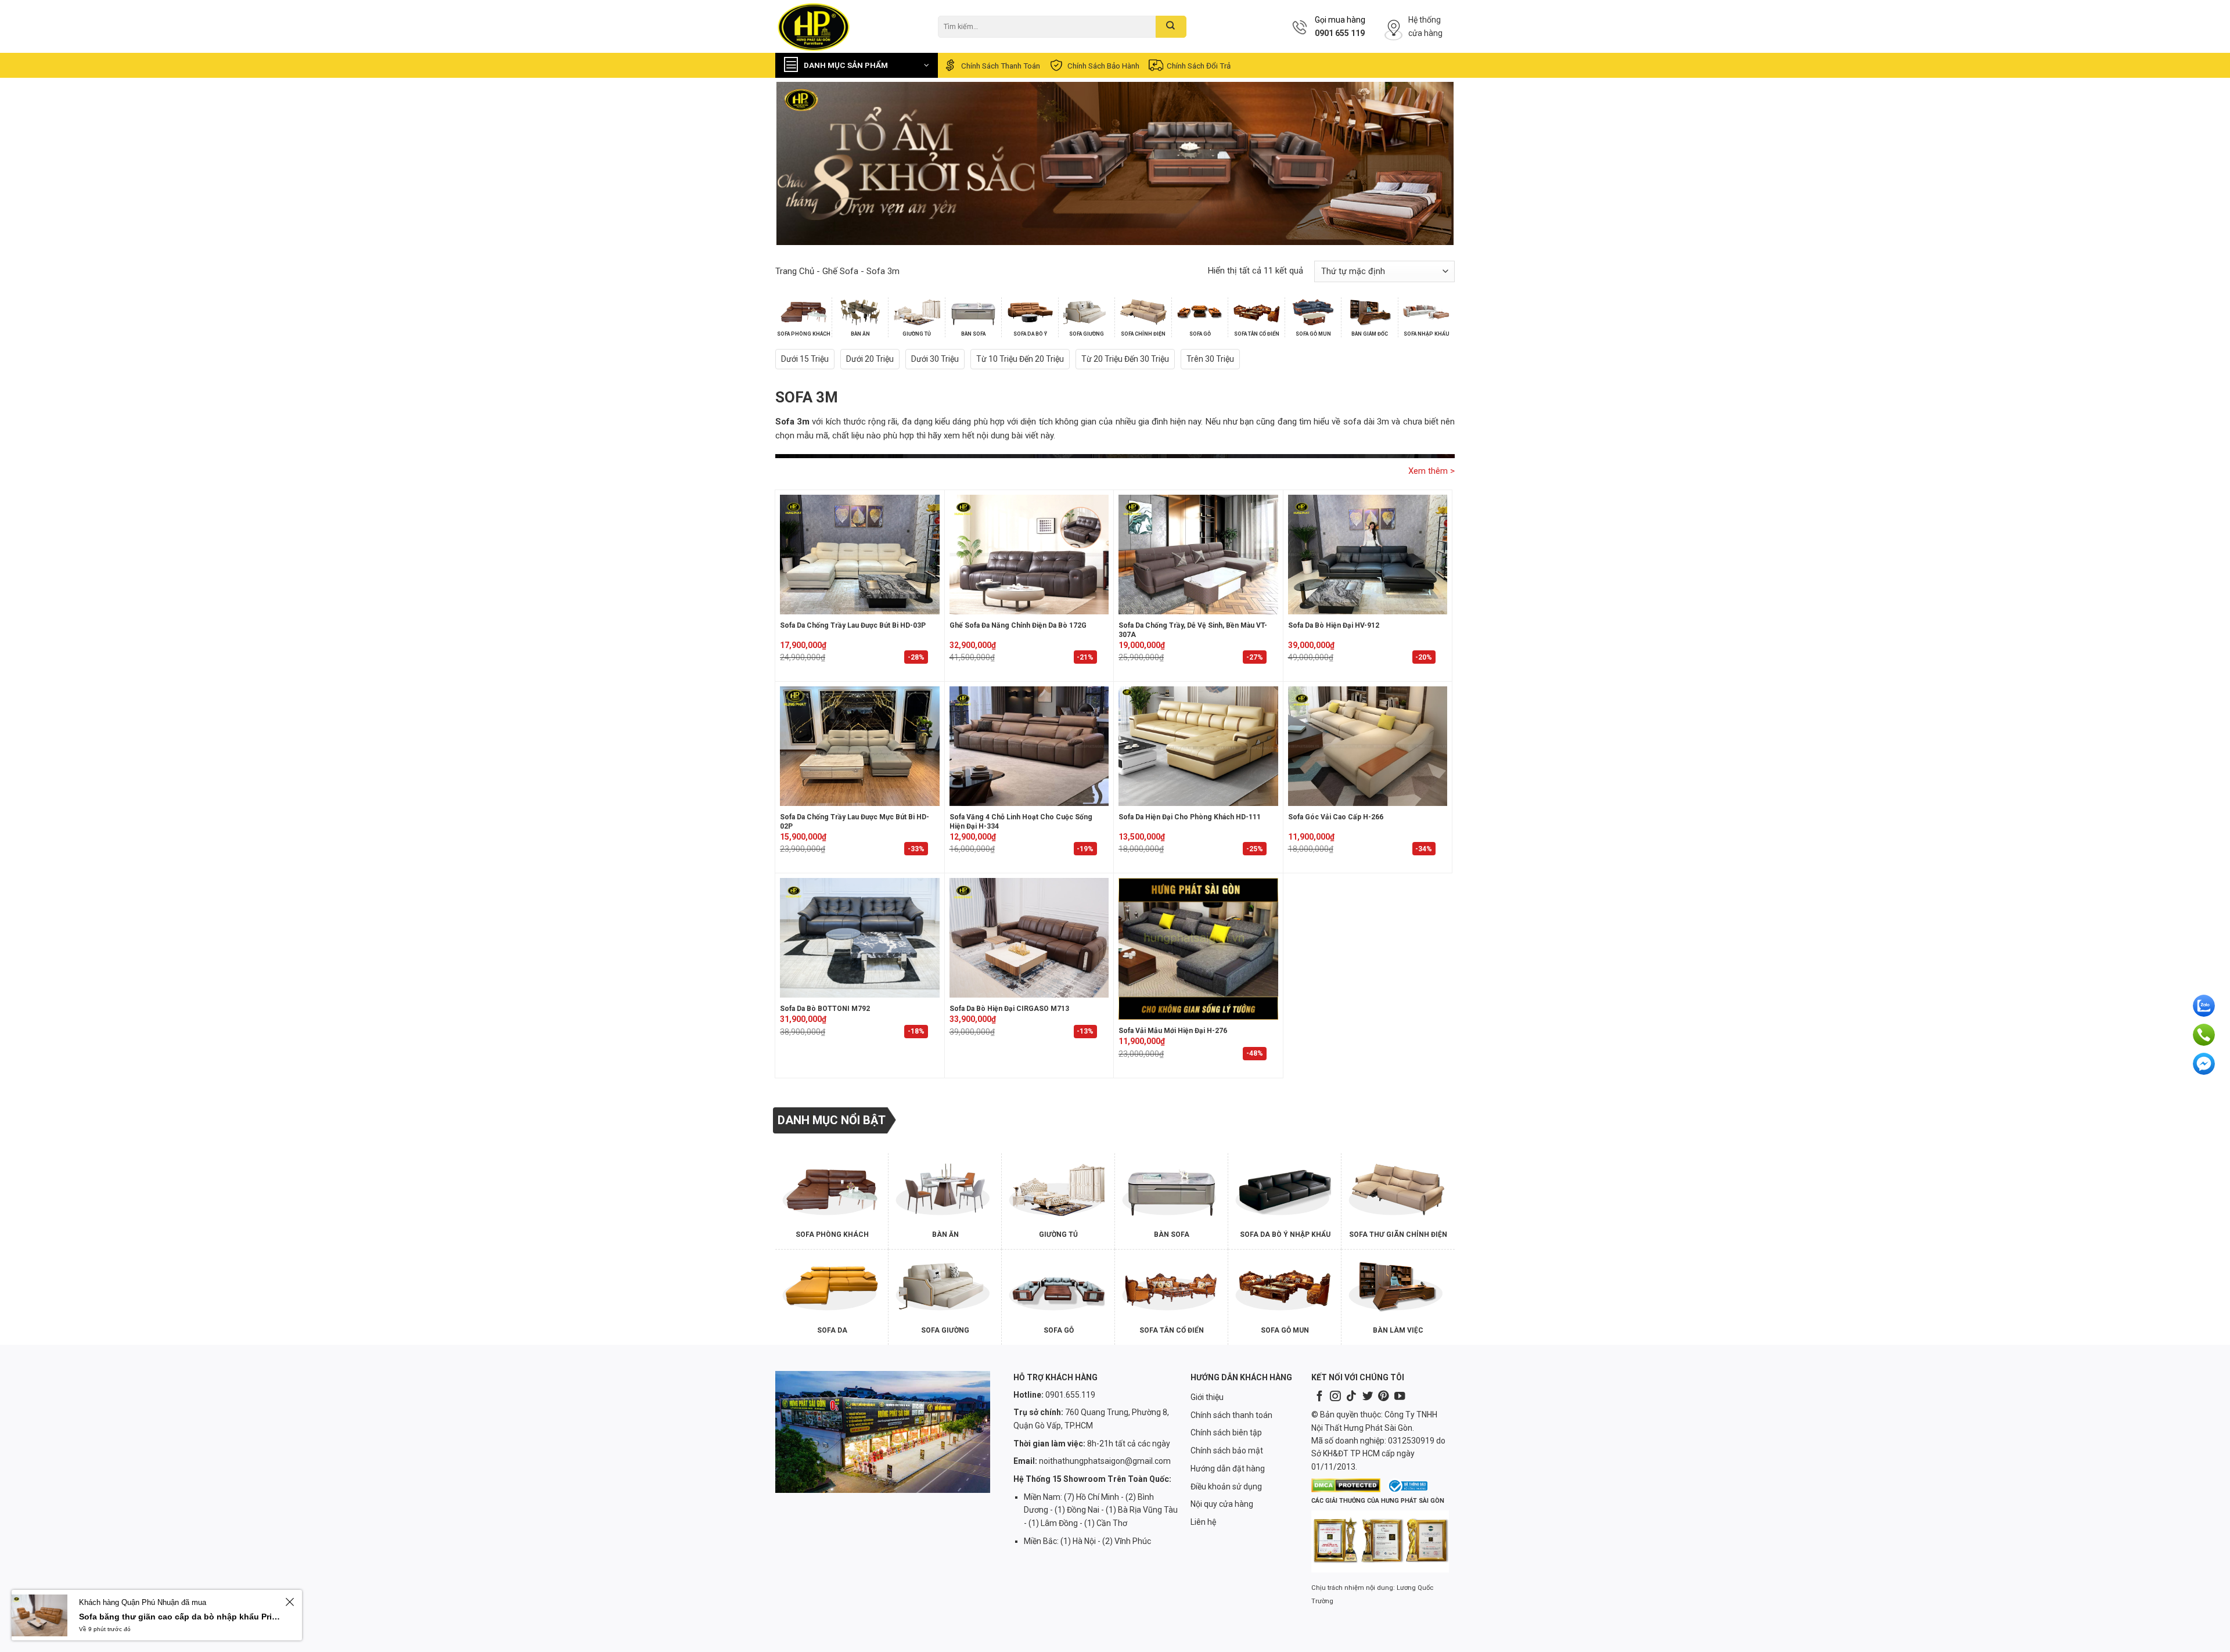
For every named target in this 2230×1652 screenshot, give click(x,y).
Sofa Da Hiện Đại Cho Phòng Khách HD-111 (1190, 817)
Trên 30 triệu (1210, 359)
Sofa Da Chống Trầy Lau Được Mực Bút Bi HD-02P (855, 822)
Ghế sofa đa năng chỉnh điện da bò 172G (1018, 625)
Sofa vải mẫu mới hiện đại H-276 (1173, 1031)
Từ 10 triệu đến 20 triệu (1020, 359)
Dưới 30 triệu (935, 359)
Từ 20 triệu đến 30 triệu (1125, 359)
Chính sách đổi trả (1199, 66)
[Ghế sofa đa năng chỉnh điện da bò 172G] (1029, 555)
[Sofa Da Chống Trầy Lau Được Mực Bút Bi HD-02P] (860, 746)
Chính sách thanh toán (1001, 66)
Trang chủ (795, 271)
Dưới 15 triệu (805, 359)
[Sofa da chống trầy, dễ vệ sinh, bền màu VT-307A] (1198, 555)
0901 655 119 (1340, 33)
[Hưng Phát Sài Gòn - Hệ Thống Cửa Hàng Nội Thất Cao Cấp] (848, 26)
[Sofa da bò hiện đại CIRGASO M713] (1029, 938)
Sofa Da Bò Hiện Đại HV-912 (1334, 625)
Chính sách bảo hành (1103, 66)
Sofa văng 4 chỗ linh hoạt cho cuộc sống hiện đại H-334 (1021, 822)
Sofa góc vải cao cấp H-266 (1336, 817)
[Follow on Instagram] (1335, 1397)
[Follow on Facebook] (1319, 1397)
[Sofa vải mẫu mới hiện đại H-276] (1198, 949)
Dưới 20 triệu (870, 359)
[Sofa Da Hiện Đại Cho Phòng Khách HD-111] (1198, 746)
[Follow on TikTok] (1351, 1397)
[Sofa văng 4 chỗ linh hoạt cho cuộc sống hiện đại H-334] (1029, 746)
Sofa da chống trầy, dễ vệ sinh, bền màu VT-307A (1193, 630)
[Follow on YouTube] (1400, 1397)
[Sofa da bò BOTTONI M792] (860, 938)
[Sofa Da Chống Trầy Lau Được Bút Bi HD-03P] (860, 555)
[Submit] (1171, 27)
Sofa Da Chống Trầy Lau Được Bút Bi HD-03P (853, 625)
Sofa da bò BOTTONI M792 (825, 1009)
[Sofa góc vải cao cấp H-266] (1368, 746)
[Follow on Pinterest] (1383, 1397)
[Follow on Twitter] (1368, 1397)
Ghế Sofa (840, 271)
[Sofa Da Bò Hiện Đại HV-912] (1368, 555)
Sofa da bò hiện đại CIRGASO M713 (1009, 1009)
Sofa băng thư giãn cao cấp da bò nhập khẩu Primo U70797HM (180, 1617)
